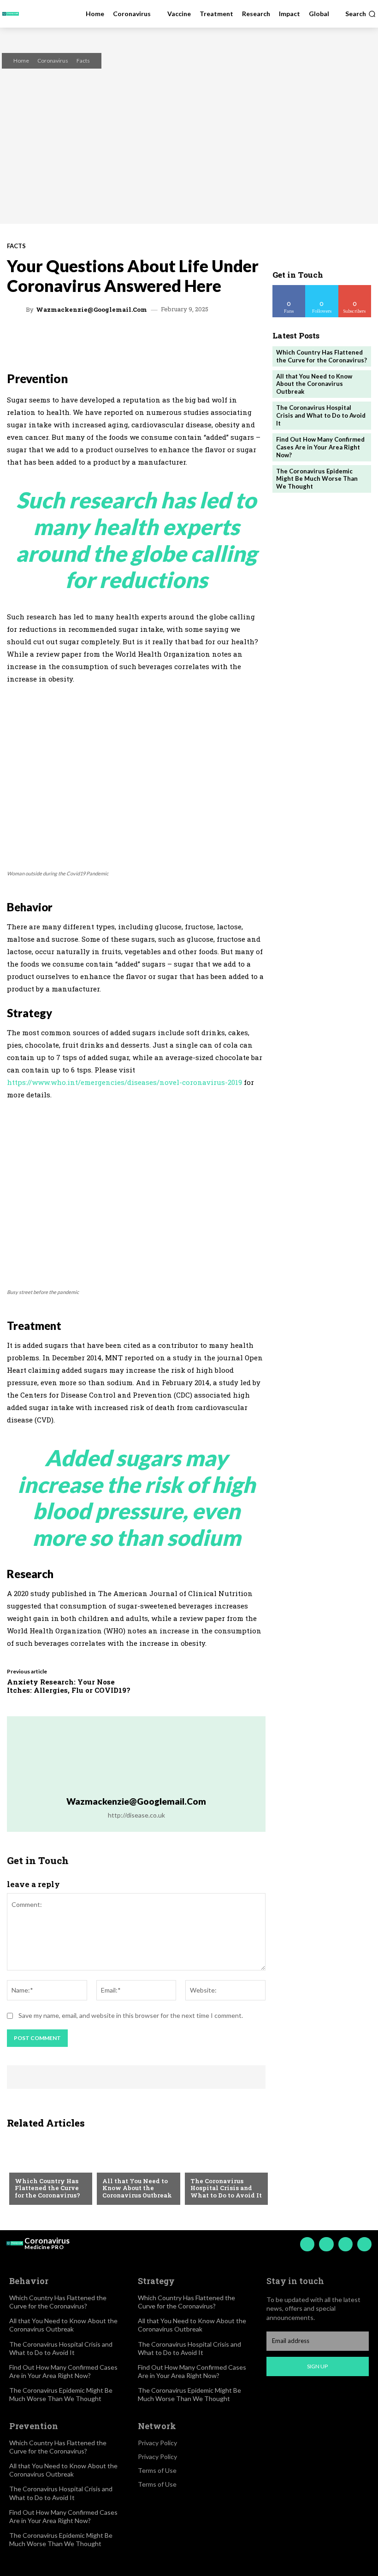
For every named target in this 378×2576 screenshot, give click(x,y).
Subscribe (355, 288)
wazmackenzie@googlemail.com (92, 310)
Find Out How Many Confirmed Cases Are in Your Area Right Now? (320, 447)
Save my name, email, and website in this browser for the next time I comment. (131, 2015)
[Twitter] (346, 2244)
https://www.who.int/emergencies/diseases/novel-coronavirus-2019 (125, 1082)
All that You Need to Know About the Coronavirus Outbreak (137, 2188)
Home (21, 61)
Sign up (317, 2366)
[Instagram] (326, 2244)
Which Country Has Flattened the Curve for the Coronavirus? (47, 2188)
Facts (83, 61)
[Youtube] (364, 2244)
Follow (322, 288)
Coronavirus (53, 61)
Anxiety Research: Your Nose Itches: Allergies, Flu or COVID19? (69, 1686)
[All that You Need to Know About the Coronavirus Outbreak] (136, 2170)
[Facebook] (307, 2244)
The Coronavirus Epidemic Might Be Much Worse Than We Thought (317, 479)
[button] (360, 14)
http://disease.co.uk (136, 1815)
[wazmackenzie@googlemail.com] (18, 309)
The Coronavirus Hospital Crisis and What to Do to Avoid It (226, 2188)
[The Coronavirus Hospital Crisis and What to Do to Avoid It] (224, 2170)
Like (289, 288)
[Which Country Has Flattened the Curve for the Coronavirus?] (48, 2170)
